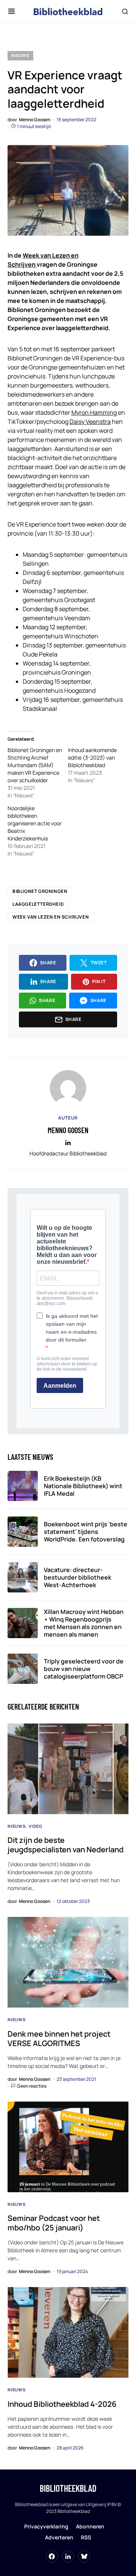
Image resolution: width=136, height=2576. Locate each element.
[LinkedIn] (68, 2556)
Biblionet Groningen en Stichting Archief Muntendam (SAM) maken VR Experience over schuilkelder (35, 765)
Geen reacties (32, 2086)
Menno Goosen (68, 1130)
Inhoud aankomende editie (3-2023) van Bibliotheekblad (92, 758)
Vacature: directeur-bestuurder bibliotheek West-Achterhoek (77, 1577)
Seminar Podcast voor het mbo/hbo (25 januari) (54, 2223)
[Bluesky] (84, 2556)
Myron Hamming (94, 412)
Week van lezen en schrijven (51, 917)
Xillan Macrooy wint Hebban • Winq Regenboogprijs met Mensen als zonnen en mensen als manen (84, 1623)
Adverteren (59, 2537)
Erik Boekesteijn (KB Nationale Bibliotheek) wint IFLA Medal (83, 1486)
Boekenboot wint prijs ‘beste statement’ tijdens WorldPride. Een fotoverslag (86, 1532)
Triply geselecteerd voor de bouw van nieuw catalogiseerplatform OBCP (84, 1669)
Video (36, 1826)
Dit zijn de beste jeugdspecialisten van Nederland (66, 1845)
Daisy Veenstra (90, 422)
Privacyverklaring (46, 2526)
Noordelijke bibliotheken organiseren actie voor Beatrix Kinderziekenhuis (35, 823)
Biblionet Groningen (40, 891)
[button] (12, 11)
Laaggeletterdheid (38, 904)
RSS (86, 2537)
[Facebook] (52, 2556)
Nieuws (20, 55)
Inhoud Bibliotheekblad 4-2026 (62, 2404)
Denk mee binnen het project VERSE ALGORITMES (59, 2039)
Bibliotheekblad (68, 2488)
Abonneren (90, 2526)
